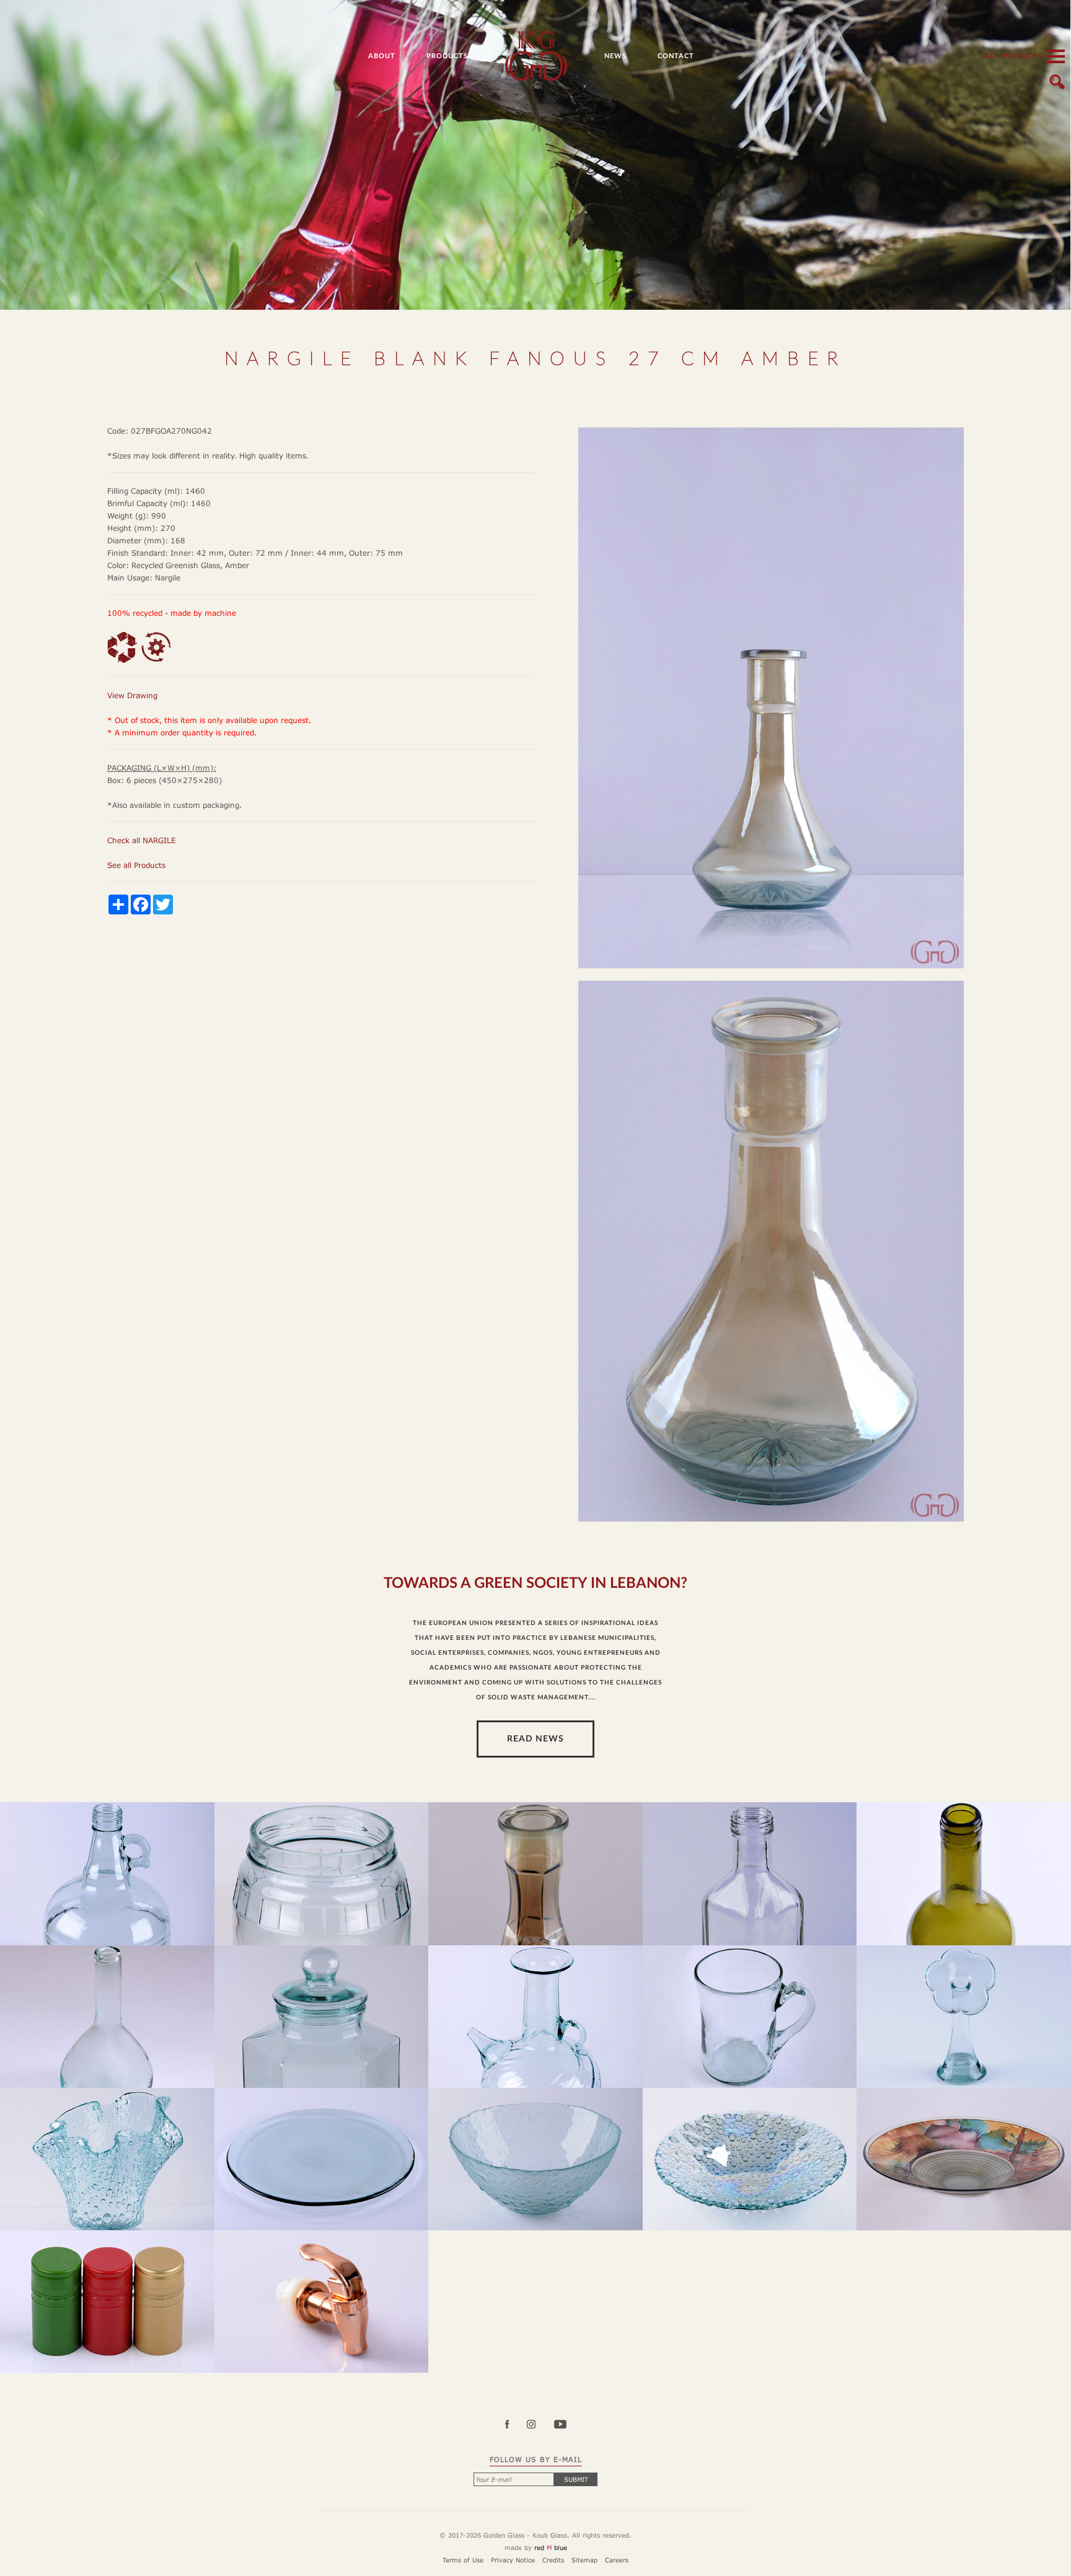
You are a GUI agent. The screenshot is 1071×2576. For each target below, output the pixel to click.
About (382, 56)
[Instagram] (539, 2425)
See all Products (136, 865)
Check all (142, 840)
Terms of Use (463, 2560)
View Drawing (132, 695)
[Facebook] (515, 2425)
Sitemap (584, 2560)
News (615, 56)
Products (447, 56)
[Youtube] (560, 2425)
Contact (676, 56)
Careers (617, 2560)
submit (576, 2479)
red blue (551, 2548)
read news (535, 1739)
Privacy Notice (513, 2560)
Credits (553, 2560)
